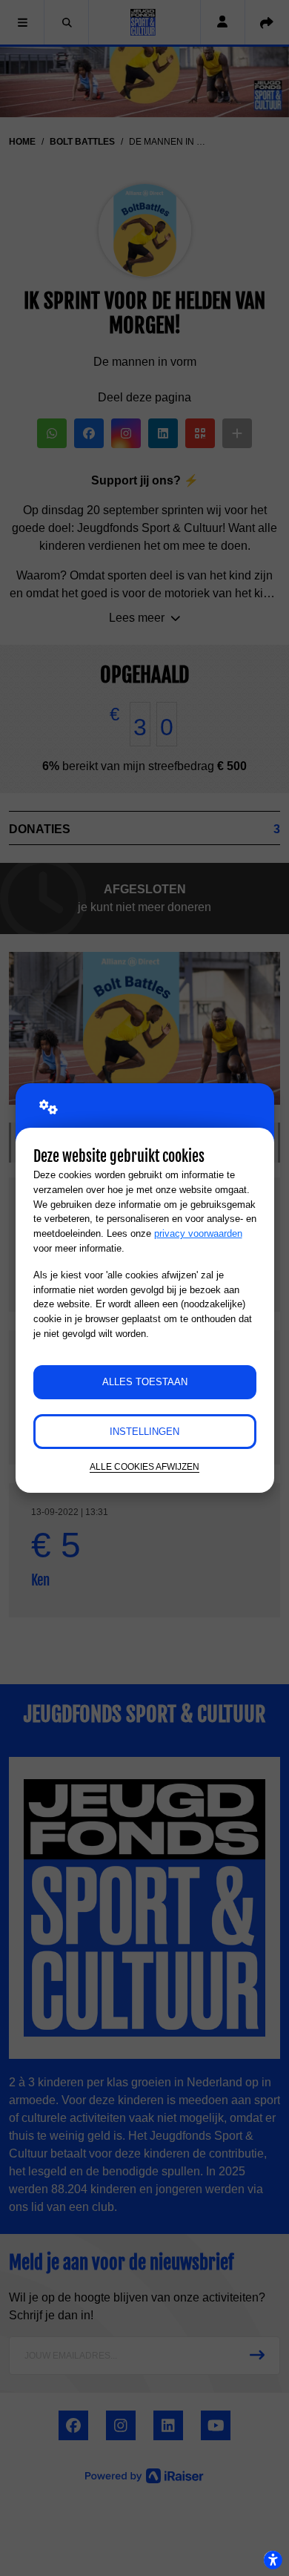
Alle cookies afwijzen (144, 1466)
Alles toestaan (145, 1382)
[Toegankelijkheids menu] (273, 2560)
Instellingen (144, 1432)
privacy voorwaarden (198, 1233)
